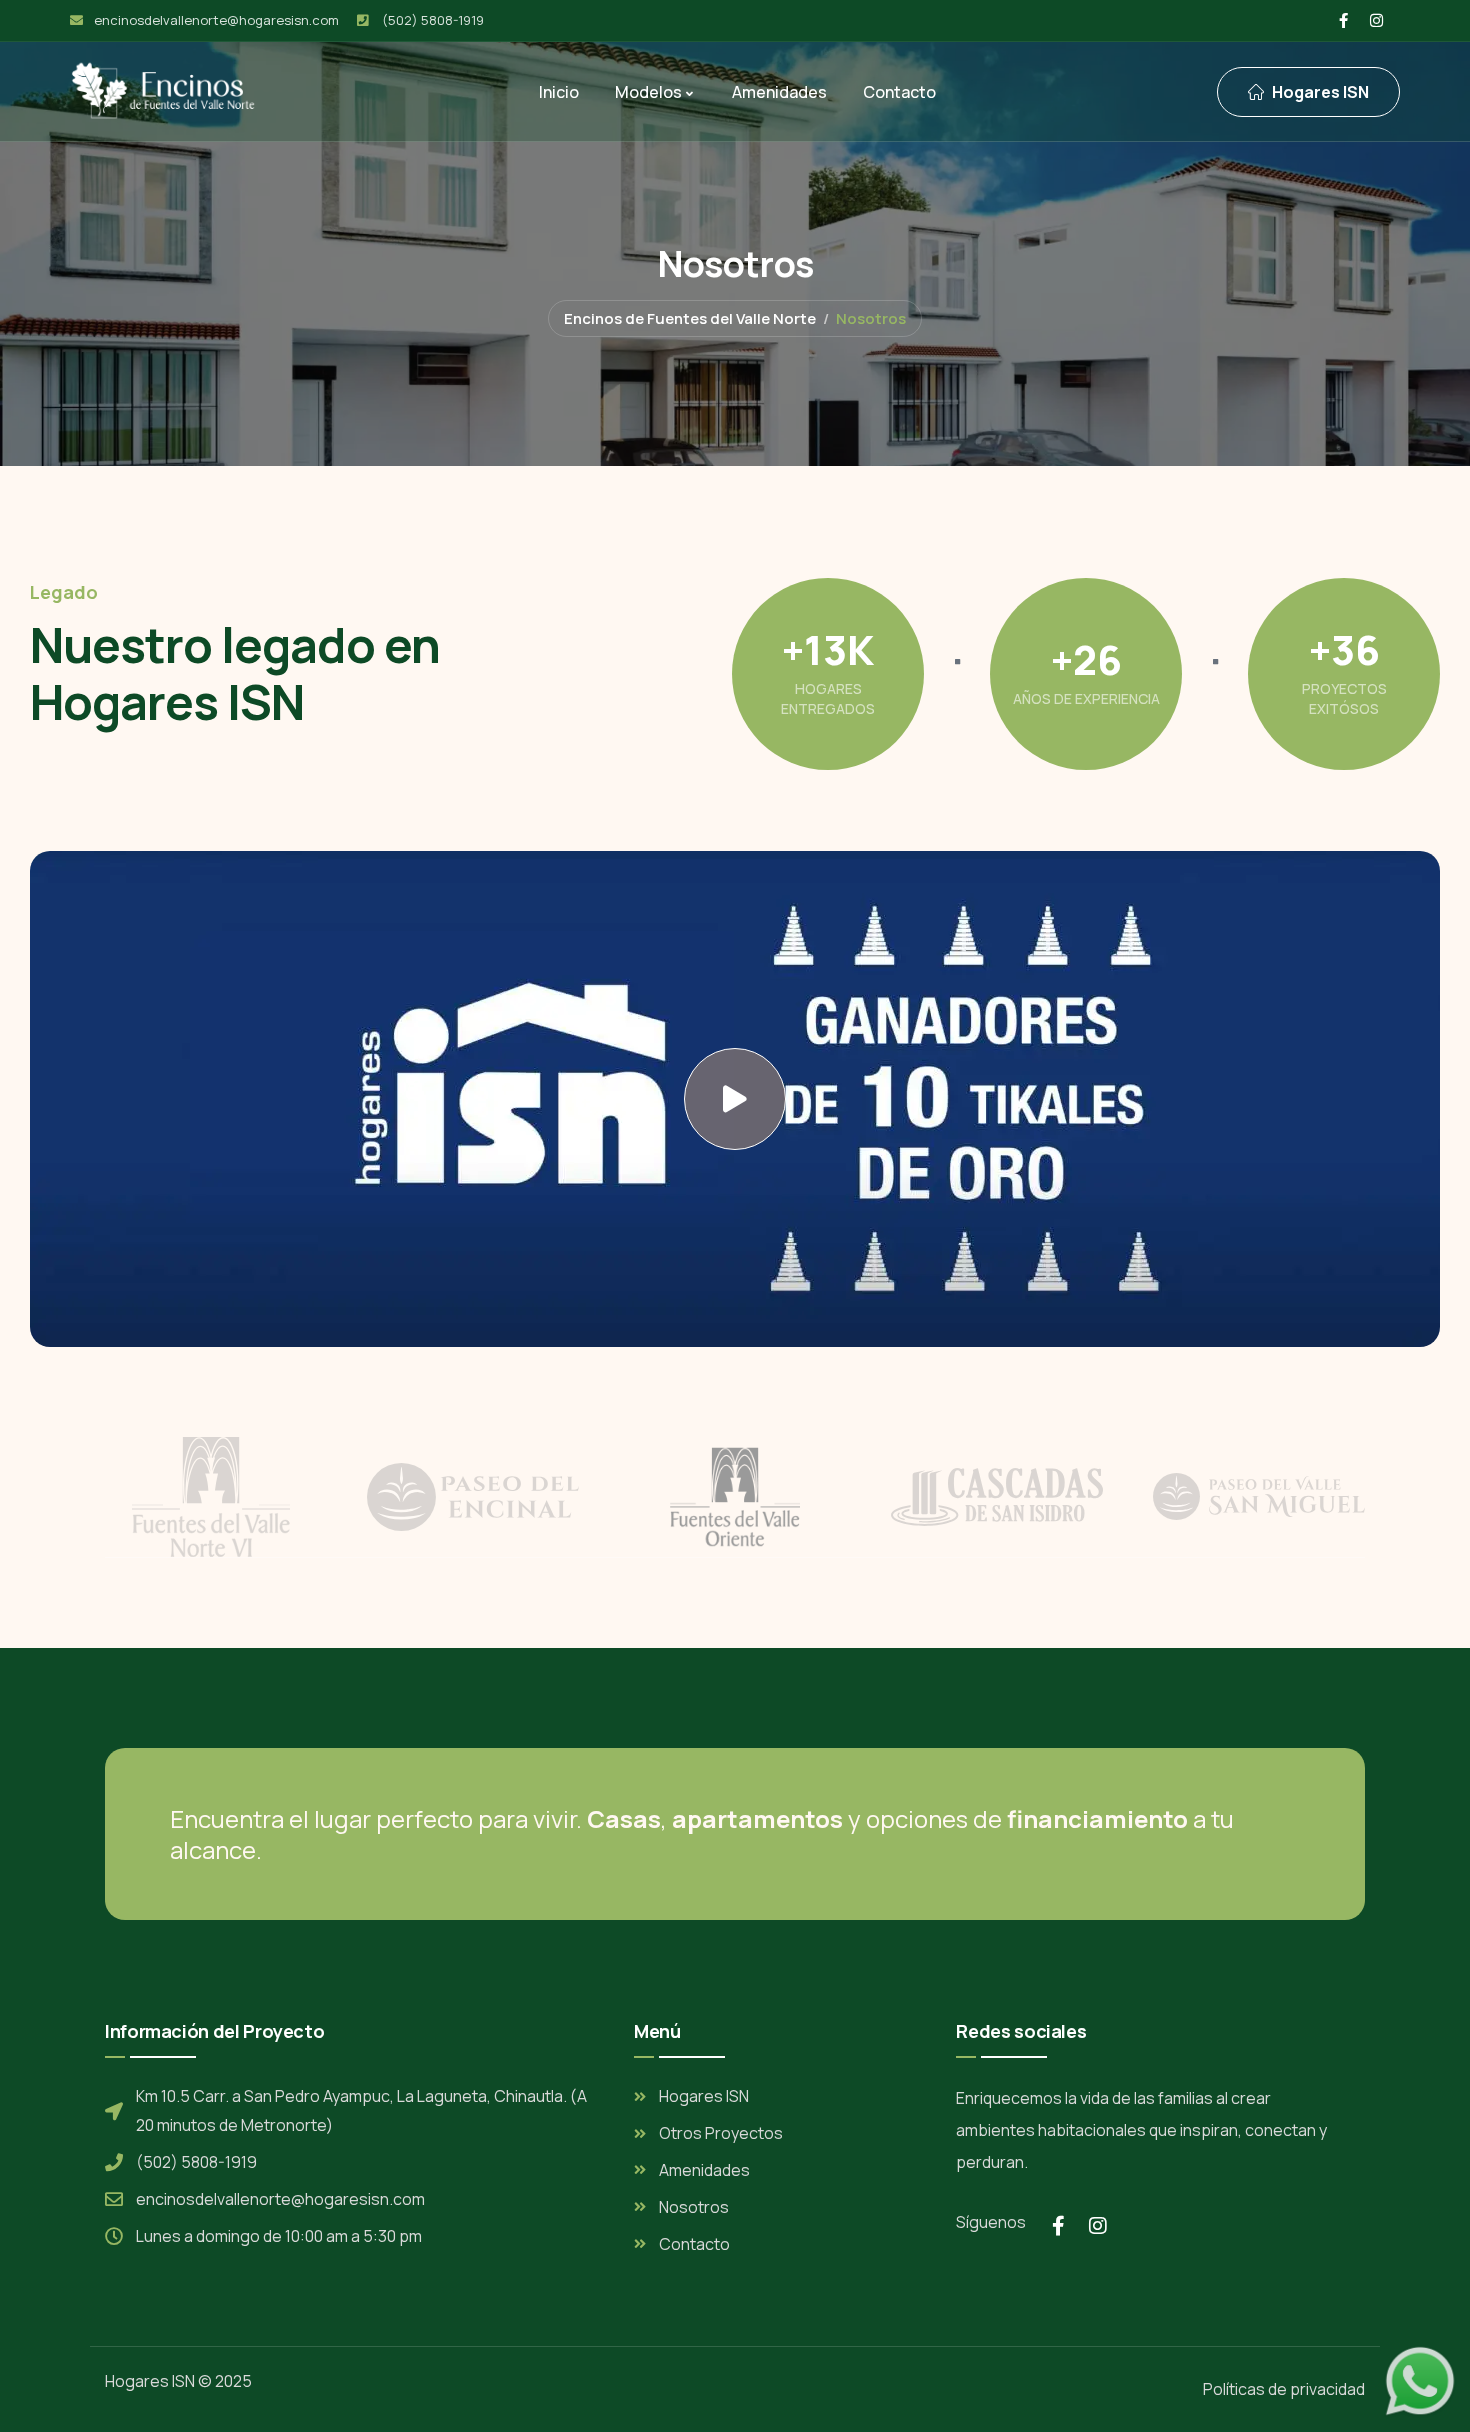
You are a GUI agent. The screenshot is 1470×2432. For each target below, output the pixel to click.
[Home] (163, 91)
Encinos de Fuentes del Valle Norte (690, 318)
